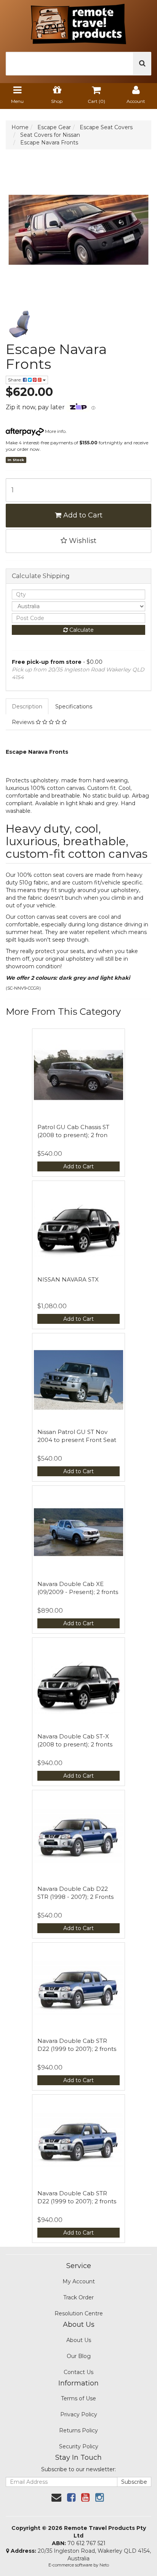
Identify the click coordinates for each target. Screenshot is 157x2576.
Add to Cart (82, 515)
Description (27, 706)
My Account (79, 2281)
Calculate (81, 630)
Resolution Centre (79, 2313)
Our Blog (79, 2356)
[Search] (142, 64)
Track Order (78, 2297)
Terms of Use (78, 2398)
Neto (104, 2565)
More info (55, 431)
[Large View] (20, 324)
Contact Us (78, 2372)
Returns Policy (78, 2430)
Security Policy (79, 2446)
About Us (79, 2340)
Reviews (24, 722)
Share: (15, 380)
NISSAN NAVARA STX (68, 1279)
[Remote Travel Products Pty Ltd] (78, 22)
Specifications (74, 706)
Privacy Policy (79, 2414)
